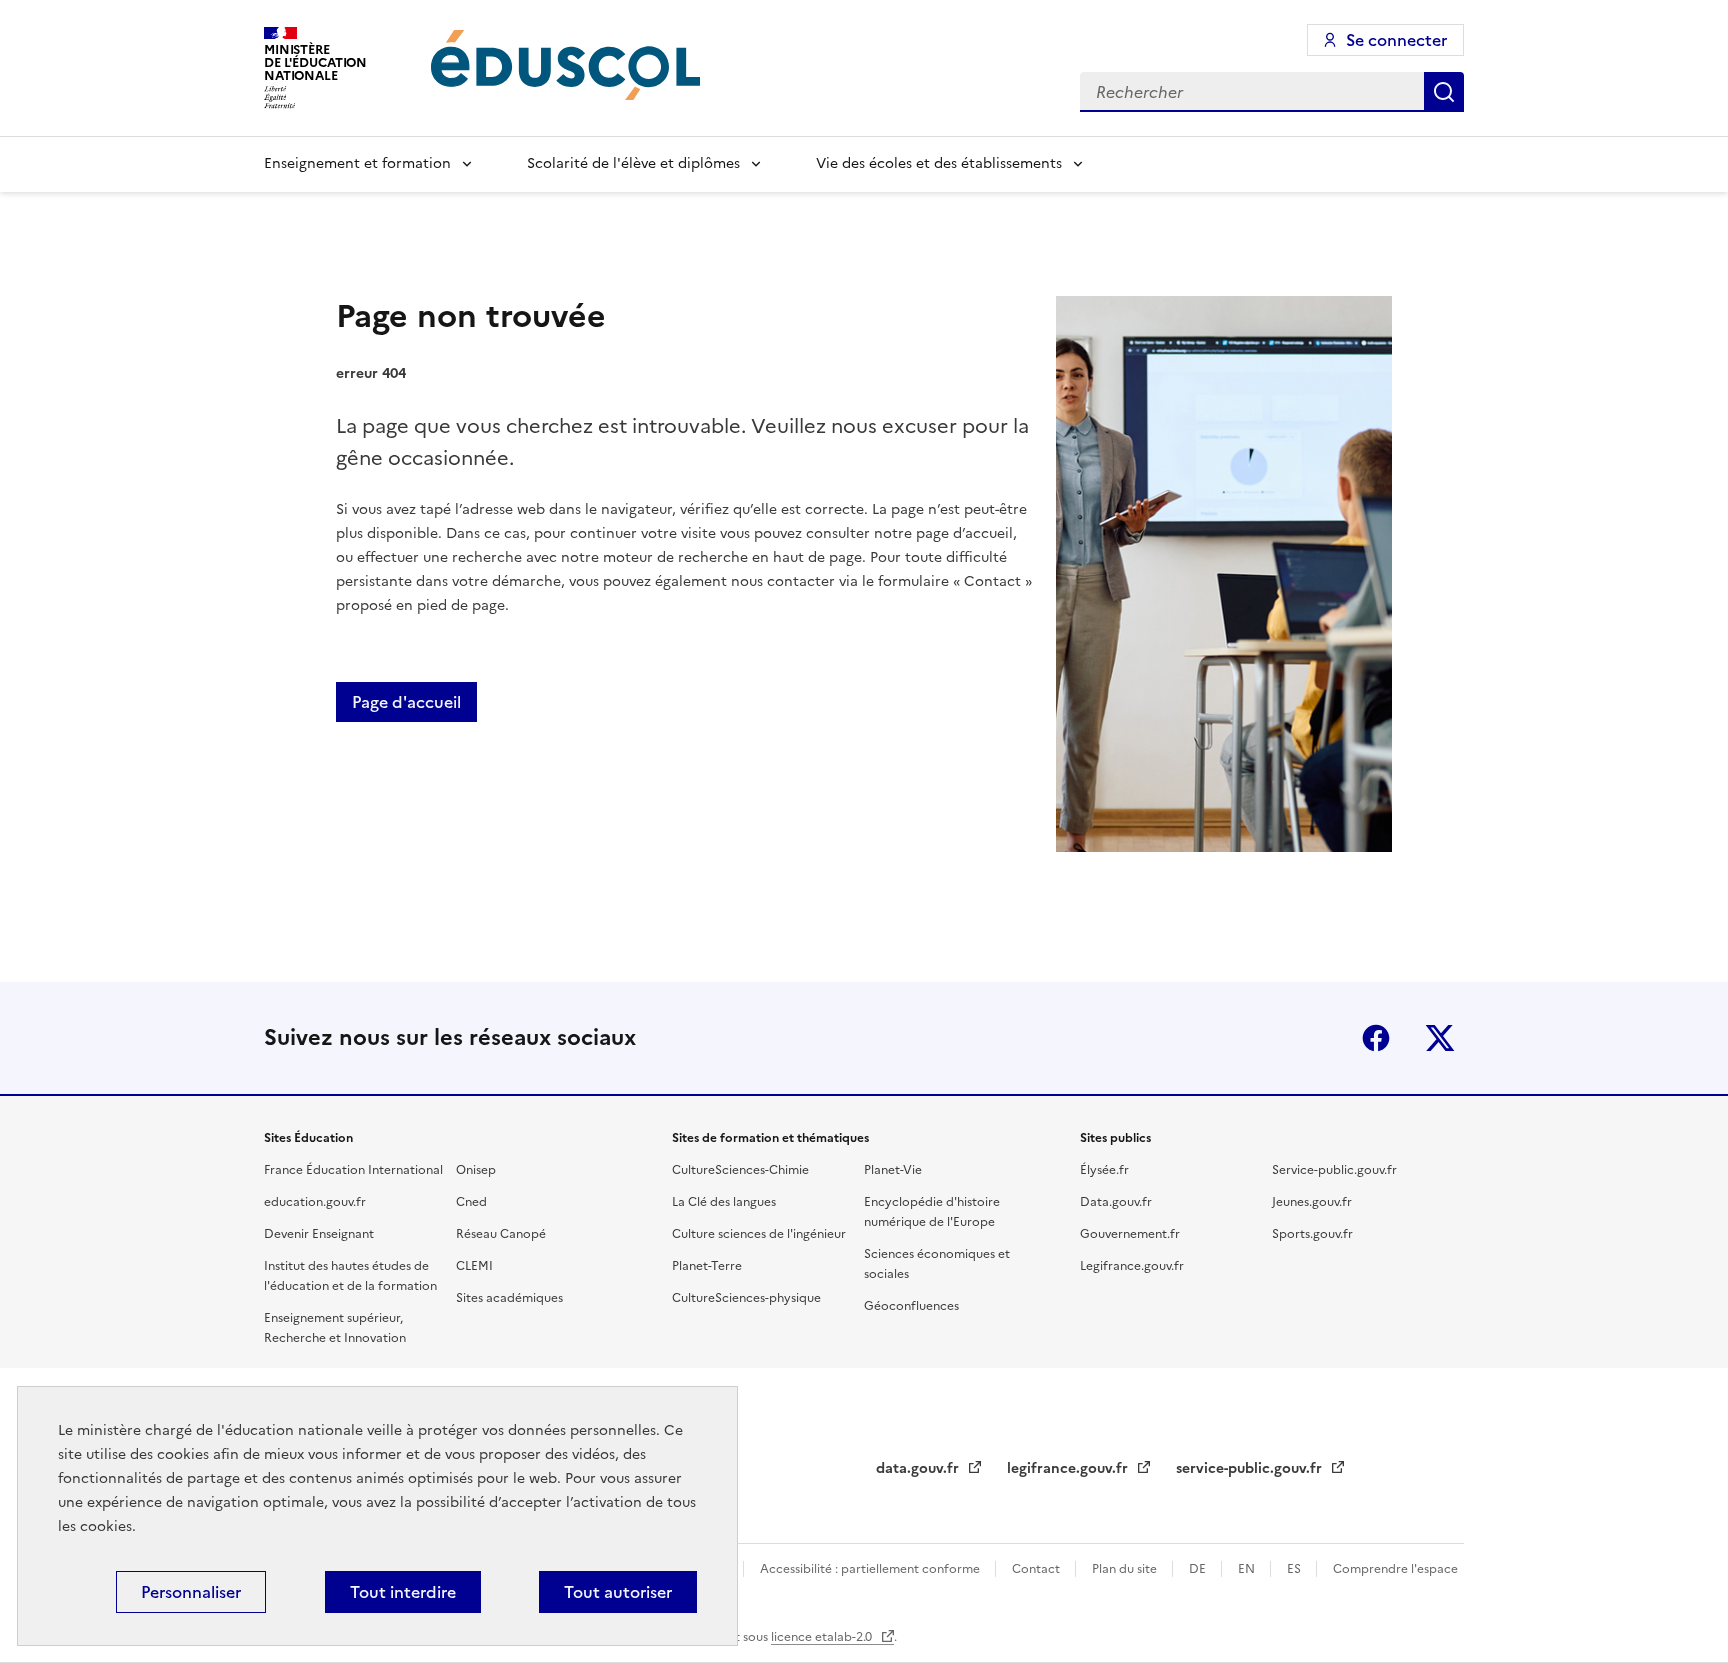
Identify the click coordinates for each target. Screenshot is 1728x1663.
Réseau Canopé (501, 1234)
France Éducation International (353, 1170)
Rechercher (1444, 92)
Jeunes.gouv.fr (1312, 1202)
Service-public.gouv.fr (1334, 1170)
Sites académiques (509, 1298)
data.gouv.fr (919, 1468)
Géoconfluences (911, 1306)
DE (1199, 1569)
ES (1295, 1569)
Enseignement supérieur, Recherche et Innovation (335, 1328)
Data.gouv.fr (1116, 1202)
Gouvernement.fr (1130, 1234)
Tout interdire (403, 1592)
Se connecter (1396, 40)
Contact (1037, 1569)
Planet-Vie (893, 1170)
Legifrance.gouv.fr (1132, 1266)
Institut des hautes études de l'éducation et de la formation (350, 1276)
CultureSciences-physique (746, 1298)
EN (1248, 1569)
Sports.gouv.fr (1312, 1234)
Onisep (476, 1170)
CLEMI (474, 1266)
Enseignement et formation (357, 163)
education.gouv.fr (315, 1202)
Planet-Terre (707, 1266)
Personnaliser (191, 1592)
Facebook (1376, 1038)
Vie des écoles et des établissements (939, 163)
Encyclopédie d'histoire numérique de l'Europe (932, 1212)
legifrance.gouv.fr (1069, 1468)
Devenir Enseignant (319, 1234)
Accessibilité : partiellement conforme (871, 1569)
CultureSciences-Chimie (740, 1170)
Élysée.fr (1104, 1170)
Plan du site (1126, 1569)
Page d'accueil (406, 702)
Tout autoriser (618, 1592)
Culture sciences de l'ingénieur (759, 1234)
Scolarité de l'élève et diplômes (633, 163)
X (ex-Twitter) (1440, 1038)
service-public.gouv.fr (1251, 1468)
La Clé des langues (724, 1202)
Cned (471, 1202)
